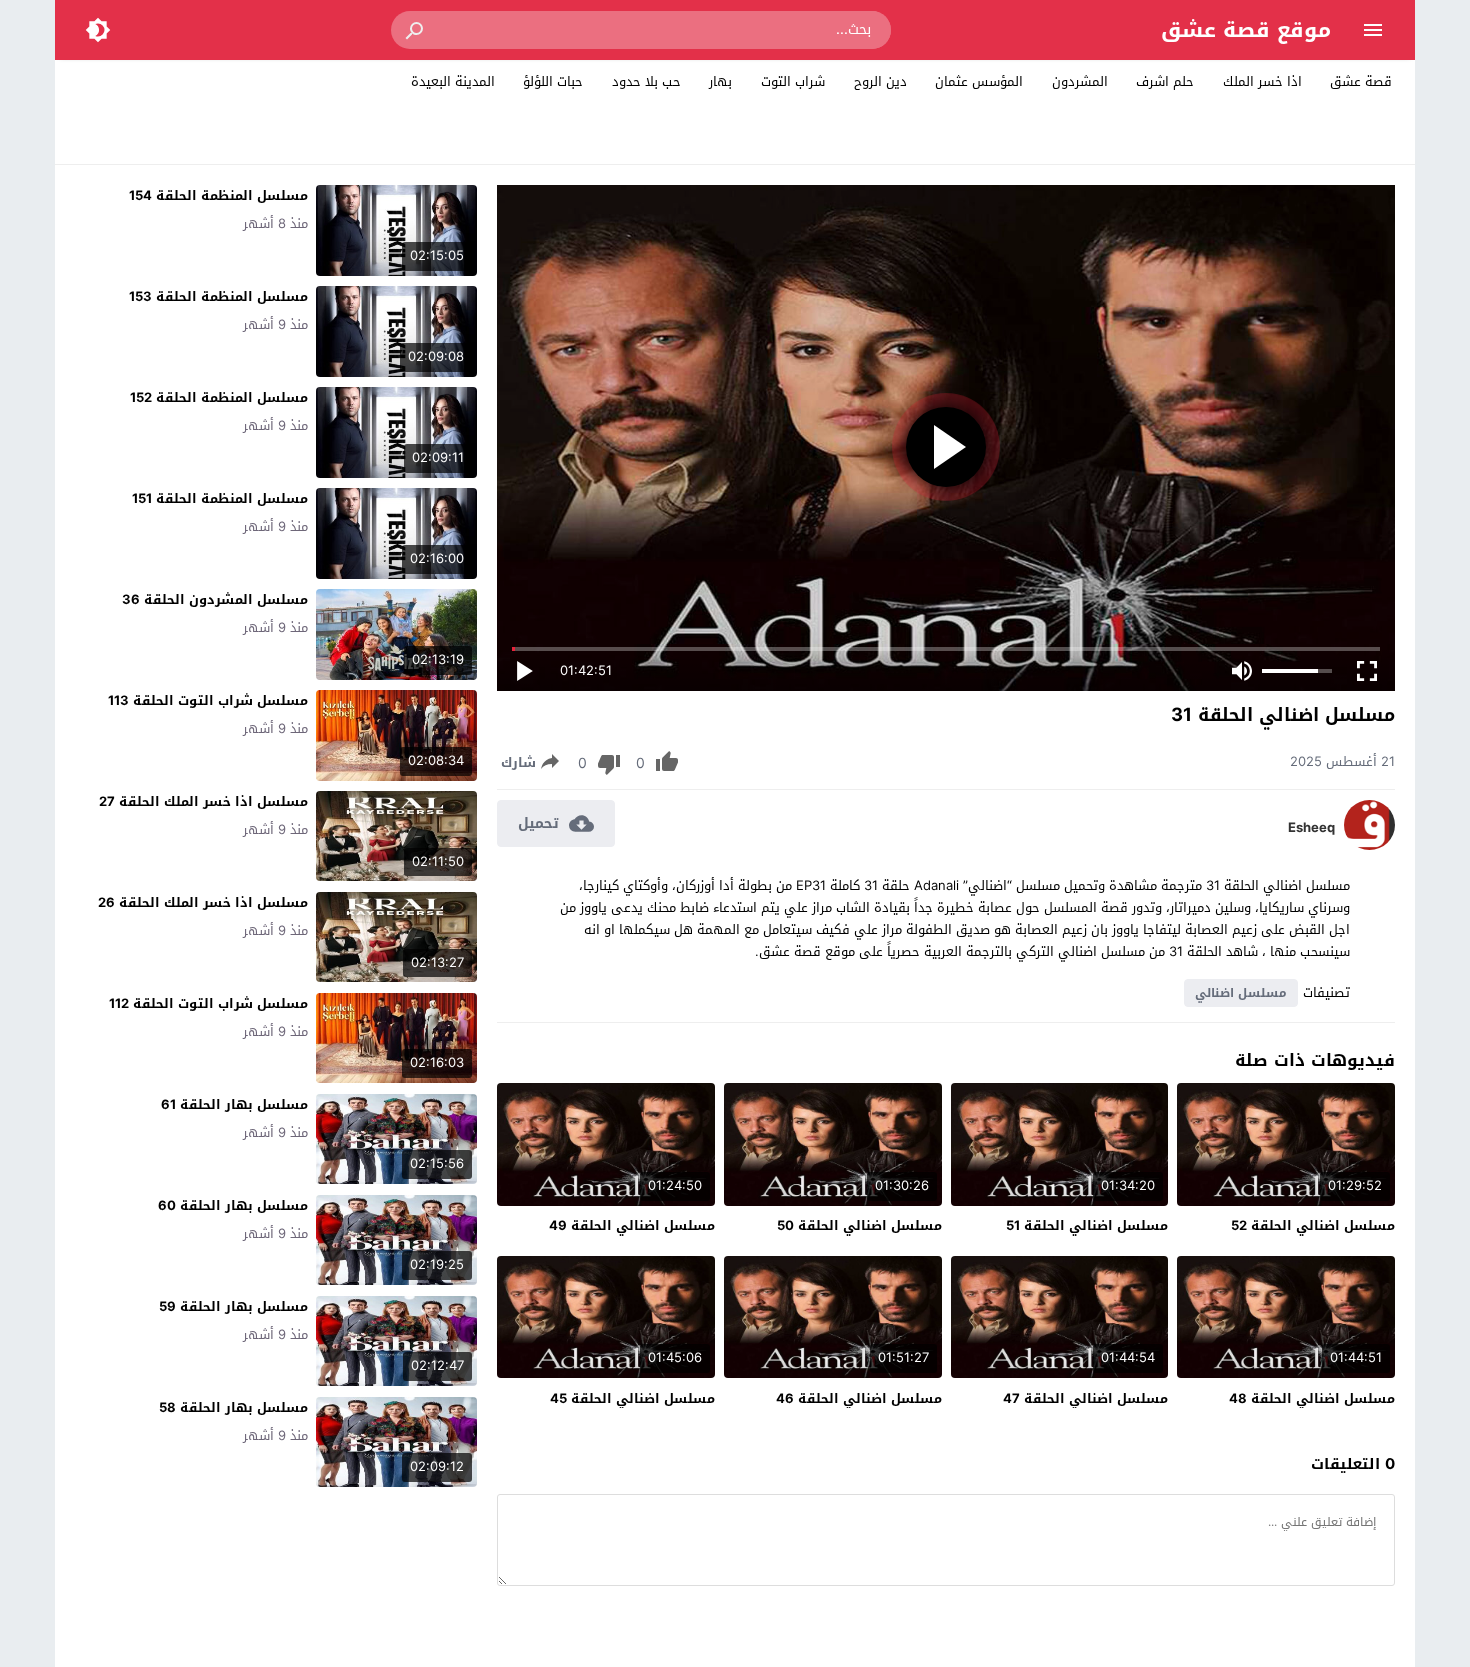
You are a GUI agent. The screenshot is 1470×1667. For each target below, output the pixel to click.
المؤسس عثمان (979, 81)
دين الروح (880, 81)
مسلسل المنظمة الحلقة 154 (218, 195)
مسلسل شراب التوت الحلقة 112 (208, 1003)
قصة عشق (1361, 81)
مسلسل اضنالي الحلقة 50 (859, 1225)
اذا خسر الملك (1262, 81)
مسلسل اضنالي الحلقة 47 (1085, 1398)
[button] (416, 30)
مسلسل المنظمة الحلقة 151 (220, 498)
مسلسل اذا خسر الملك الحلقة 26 (203, 902)
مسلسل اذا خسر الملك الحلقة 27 (203, 801)
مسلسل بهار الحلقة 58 (233, 1407)
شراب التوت (793, 81)
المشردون (1080, 81)
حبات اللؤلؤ (553, 81)
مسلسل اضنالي (1241, 993)
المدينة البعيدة (453, 81)
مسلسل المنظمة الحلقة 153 (218, 296)
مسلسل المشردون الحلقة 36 (215, 599)
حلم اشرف (1165, 81)
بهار (720, 81)
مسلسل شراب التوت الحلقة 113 (208, 700)
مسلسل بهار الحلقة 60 (233, 1205)
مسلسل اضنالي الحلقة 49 (632, 1225)
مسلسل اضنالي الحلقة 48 (1312, 1398)
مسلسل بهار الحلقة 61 (234, 1104)
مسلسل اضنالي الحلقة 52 (1313, 1225)
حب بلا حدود (646, 81)
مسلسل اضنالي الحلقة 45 (632, 1398)
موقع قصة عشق (1246, 30)
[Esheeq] (1369, 845)
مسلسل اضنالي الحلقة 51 (1087, 1225)
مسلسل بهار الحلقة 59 (233, 1306)
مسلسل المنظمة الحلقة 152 (219, 397)
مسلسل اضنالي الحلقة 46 (859, 1398)
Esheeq (1311, 828)
